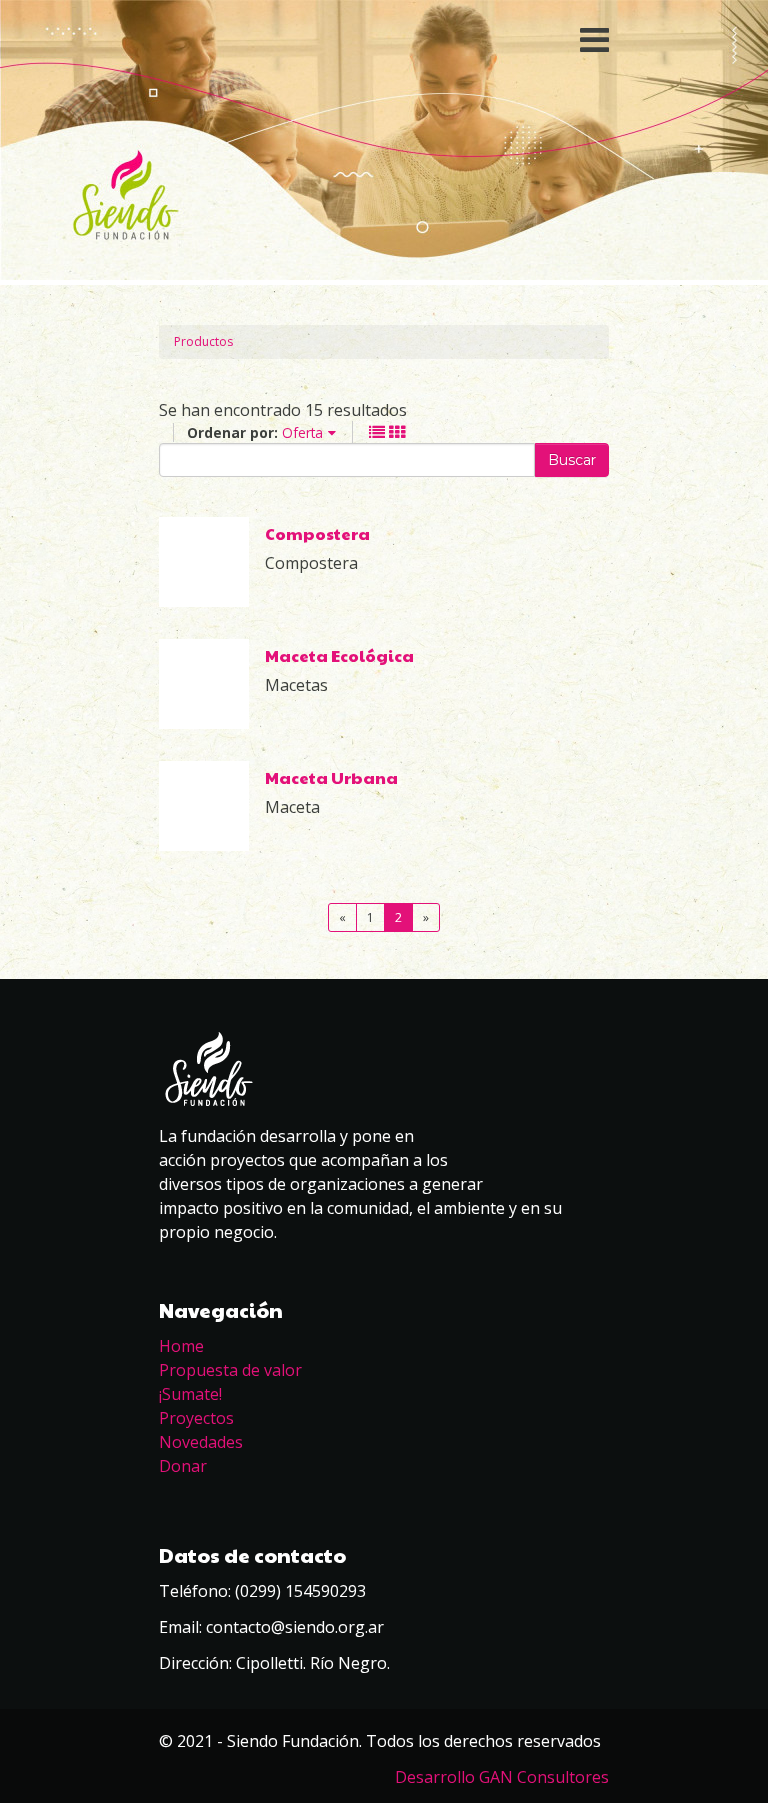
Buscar (572, 460)
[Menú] (384, 40)
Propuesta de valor (230, 1370)
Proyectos (196, 1418)
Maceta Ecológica (339, 655)
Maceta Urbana (331, 777)
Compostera (317, 533)
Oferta (302, 432)
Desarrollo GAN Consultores (502, 1777)
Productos (203, 341)
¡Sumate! (190, 1394)
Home (181, 1346)
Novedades (201, 1442)
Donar (183, 1466)
